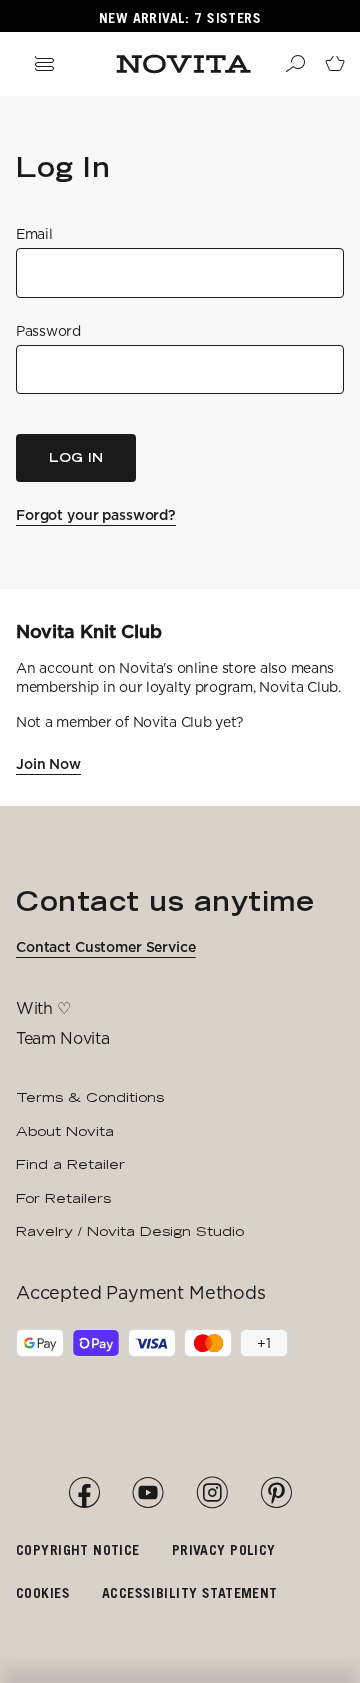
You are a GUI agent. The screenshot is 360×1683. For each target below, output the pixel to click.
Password (48, 331)
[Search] (295, 64)
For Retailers (63, 1198)
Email (34, 234)
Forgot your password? (96, 515)
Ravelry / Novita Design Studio (130, 1231)
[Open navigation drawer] (44, 64)
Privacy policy (224, 1549)
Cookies (43, 1592)
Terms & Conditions (90, 1097)
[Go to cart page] (335, 64)
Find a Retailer (70, 1164)
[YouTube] (148, 1493)
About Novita (65, 1131)
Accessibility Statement (190, 1592)
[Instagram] (212, 1493)
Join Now (48, 764)
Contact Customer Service (106, 947)
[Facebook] (84, 1493)
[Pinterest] (276, 1493)
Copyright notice (78, 1549)
